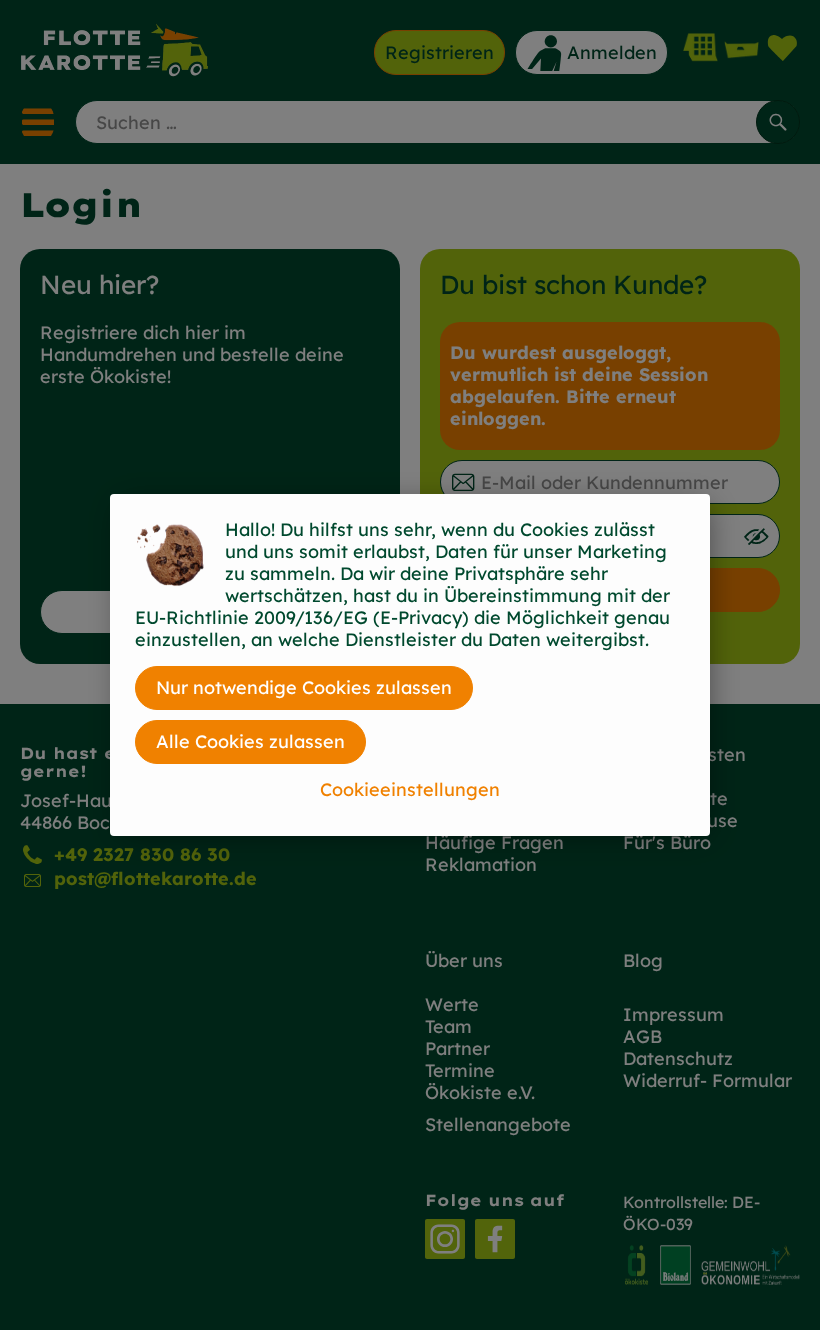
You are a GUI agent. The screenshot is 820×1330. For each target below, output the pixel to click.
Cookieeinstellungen (410, 789)
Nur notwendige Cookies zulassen (304, 687)
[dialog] (410, 665)
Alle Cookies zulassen (250, 741)
